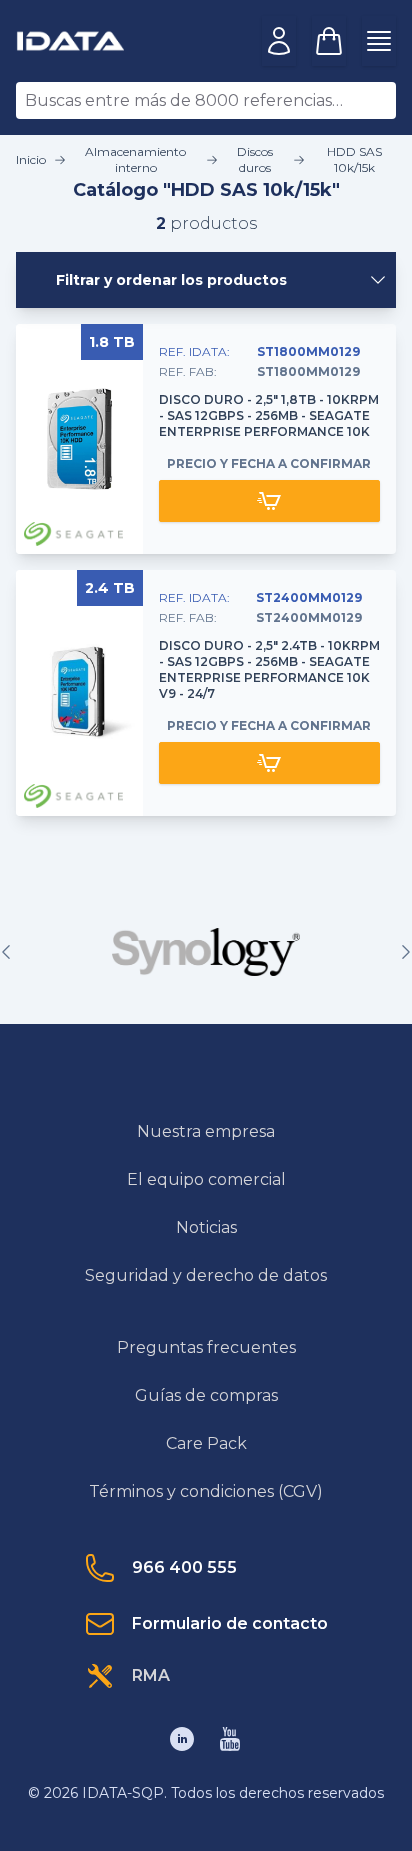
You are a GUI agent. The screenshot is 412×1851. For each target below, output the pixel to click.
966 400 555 (184, 1567)
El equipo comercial (206, 1179)
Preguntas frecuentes (206, 1347)
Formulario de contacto (230, 1623)
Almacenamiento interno (135, 159)
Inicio (31, 159)
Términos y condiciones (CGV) (206, 1491)
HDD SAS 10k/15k (354, 159)
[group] (206, 952)
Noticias (206, 1227)
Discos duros (255, 159)
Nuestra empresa (206, 1131)
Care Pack (206, 1443)
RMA (151, 1675)
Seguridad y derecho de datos (206, 1275)
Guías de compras (206, 1395)
